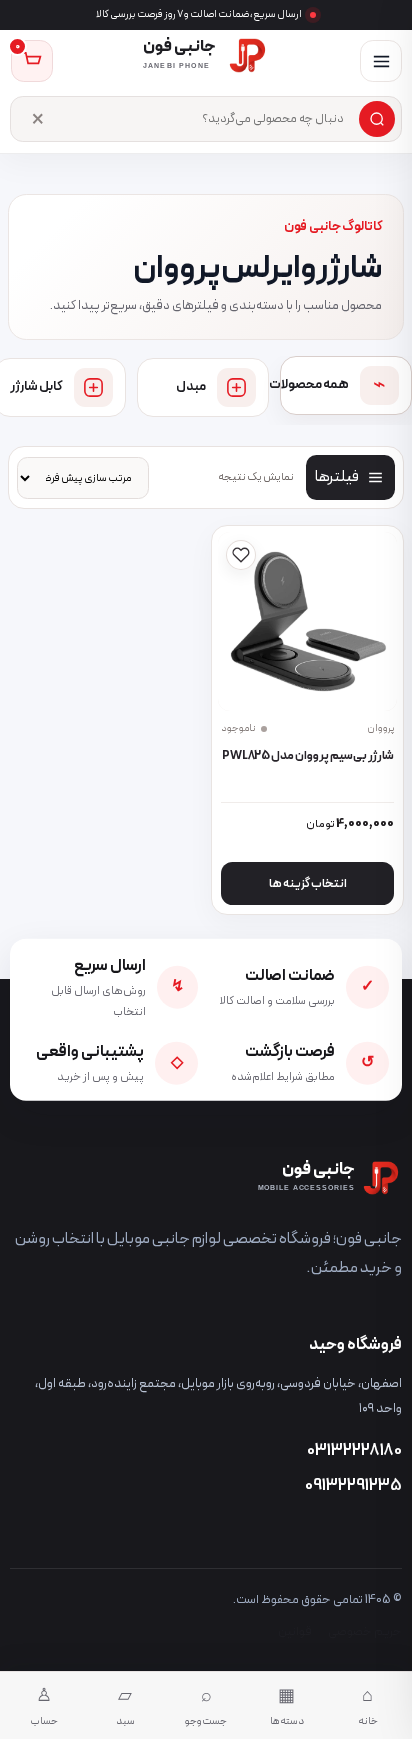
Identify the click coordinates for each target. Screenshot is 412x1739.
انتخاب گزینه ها (308, 884)
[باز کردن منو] (381, 61)
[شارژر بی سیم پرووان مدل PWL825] (308, 622)
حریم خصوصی (365, 1631)
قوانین (295, 1631)
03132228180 (354, 1451)
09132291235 (353, 1486)
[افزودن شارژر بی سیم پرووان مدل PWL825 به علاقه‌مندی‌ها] (241, 555)
